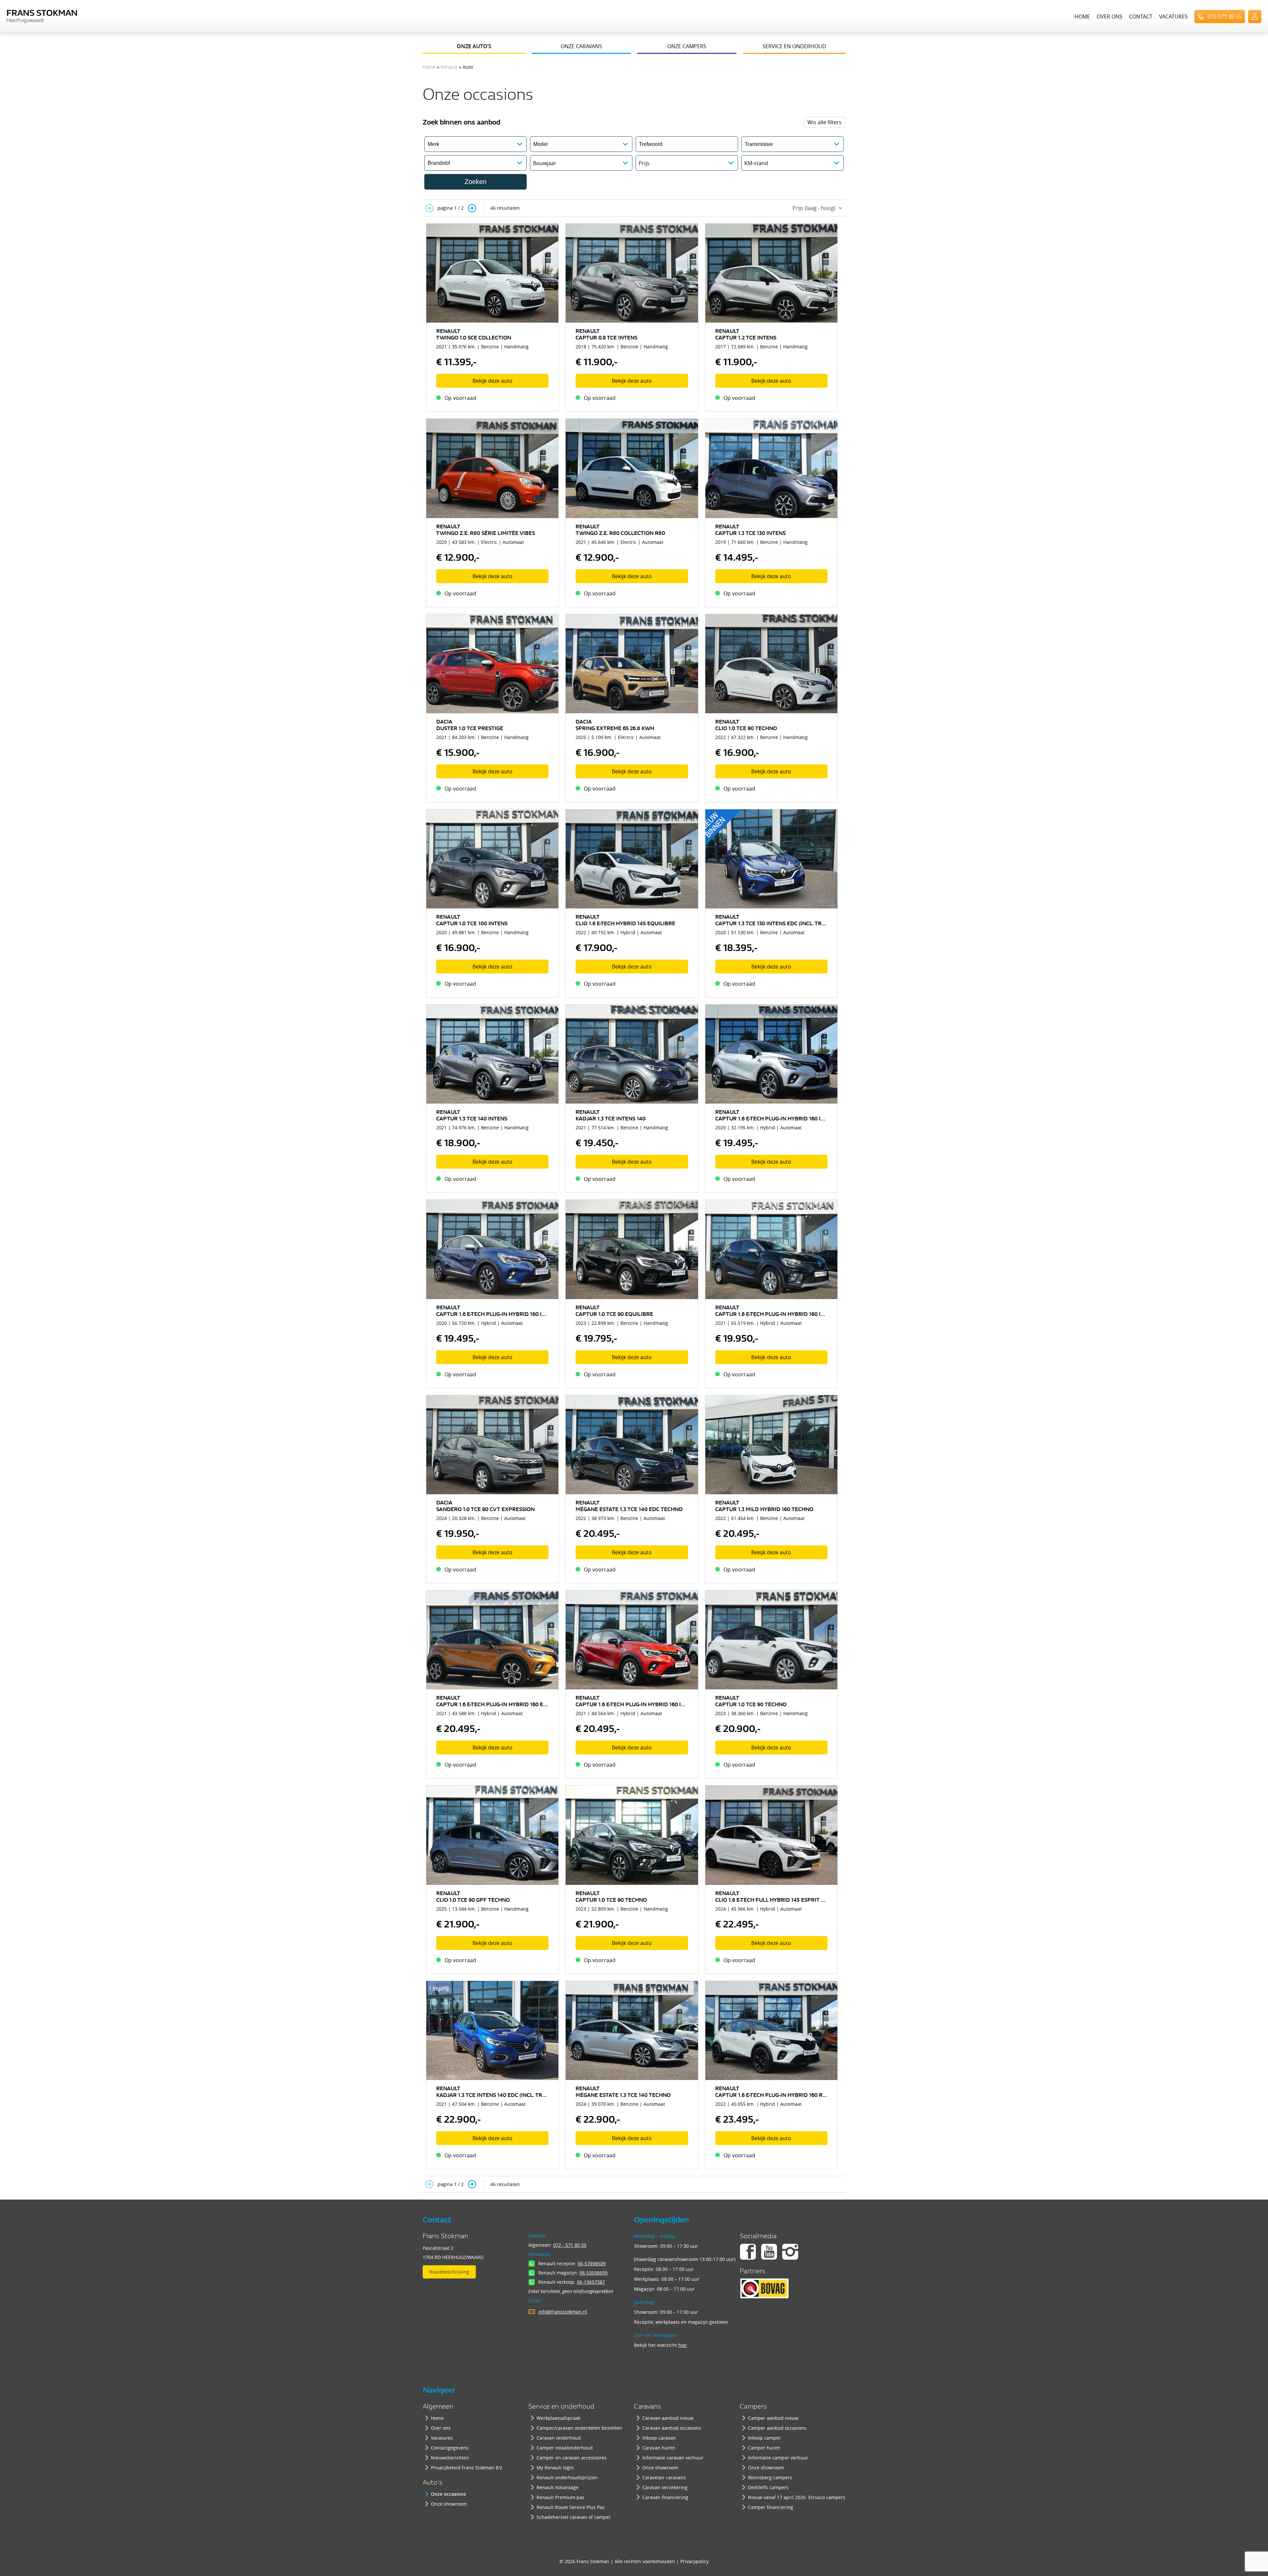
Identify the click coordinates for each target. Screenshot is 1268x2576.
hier (683, 2345)
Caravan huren (659, 2448)
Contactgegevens (450, 2448)
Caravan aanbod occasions (672, 2428)
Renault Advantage (558, 2487)
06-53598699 (594, 2273)
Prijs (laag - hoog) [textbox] (814, 208)
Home (1082, 17)
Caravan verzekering (665, 2487)
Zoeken (475, 182)
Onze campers (687, 46)
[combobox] (816, 208)
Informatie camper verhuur (778, 2458)
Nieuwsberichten (450, 2458)
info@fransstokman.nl (563, 2312)
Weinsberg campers (770, 2477)
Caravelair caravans (664, 2477)
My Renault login (555, 2468)
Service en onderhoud (794, 46)
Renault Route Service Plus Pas (571, 2507)
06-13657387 (591, 2282)
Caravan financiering (665, 2497)
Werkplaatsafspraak (559, 2418)
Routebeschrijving (449, 2272)
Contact (1141, 17)
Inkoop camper (764, 2438)
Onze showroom (449, 2504)
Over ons (1109, 17)
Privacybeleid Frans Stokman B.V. (467, 2468)
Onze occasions (448, 2494)
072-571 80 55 (1225, 17)
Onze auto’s (474, 46)
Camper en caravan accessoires (572, 2458)
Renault (449, 67)
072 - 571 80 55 (570, 2245)
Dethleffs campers (768, 2487)
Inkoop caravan (659, 2438)
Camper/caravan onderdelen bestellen (579, 2428)
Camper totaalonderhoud (565, 2448)
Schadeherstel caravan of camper (574, 2517)
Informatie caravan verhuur (673, 2458)
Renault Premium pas (561, 2497)
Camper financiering (771, 2507)
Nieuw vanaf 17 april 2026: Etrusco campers (797, 2497)
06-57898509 (592, 2263)
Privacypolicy (694, 2561)
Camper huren (764, 2448)
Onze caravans (581, 46)
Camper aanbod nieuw (773, 2418)
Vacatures (1173, 17)
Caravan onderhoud (559, 2438)
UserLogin (1255, 17)
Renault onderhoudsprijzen (567, 2477)
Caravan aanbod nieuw (668, 2418)
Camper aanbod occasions (777, 2428)
